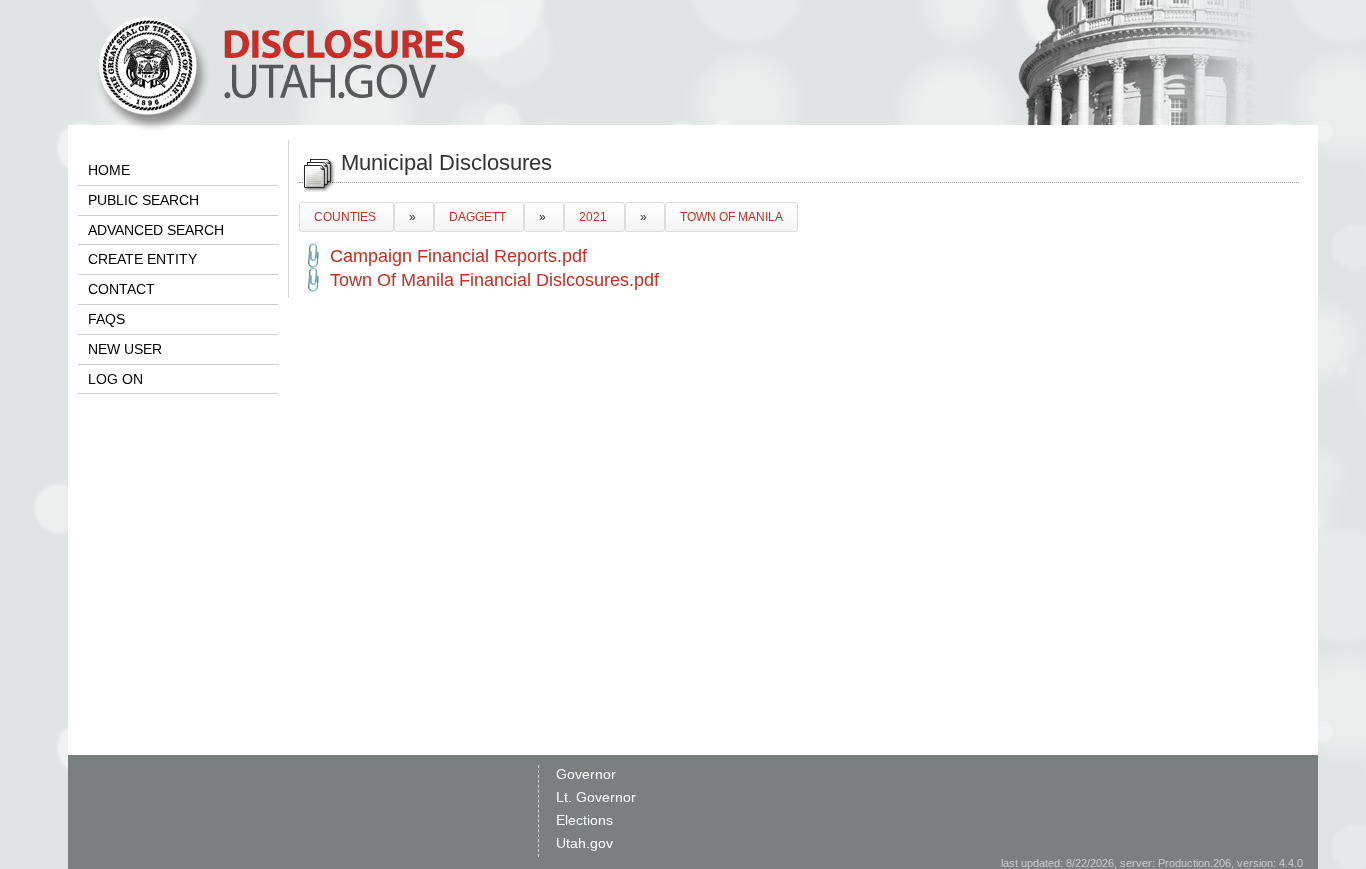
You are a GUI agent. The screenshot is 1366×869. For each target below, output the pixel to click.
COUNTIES (346, 217)
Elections (584, 820)
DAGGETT (479, 217)
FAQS (106, 319)
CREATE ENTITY (142, 259)
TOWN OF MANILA (731, 217)
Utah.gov (584, 843)
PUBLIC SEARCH (143, 200)
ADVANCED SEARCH (156, 230)
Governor (586, 774)
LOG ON (115, 379)
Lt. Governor (596, 797)
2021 (594, 217)
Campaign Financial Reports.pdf (458, 256)
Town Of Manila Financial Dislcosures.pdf (494, 280)
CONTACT (121, 289)
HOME (109, 170)
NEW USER (125, 349)
